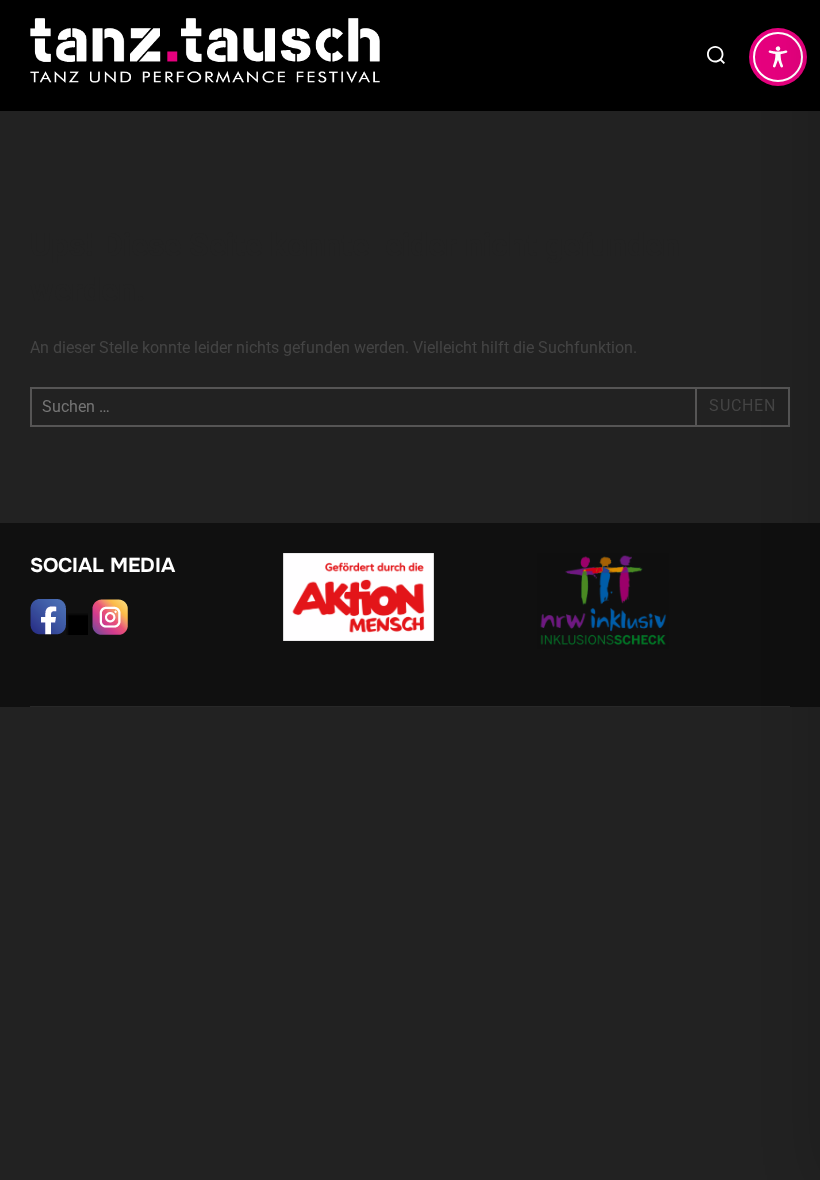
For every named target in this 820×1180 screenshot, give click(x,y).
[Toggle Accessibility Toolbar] (778, 57)
